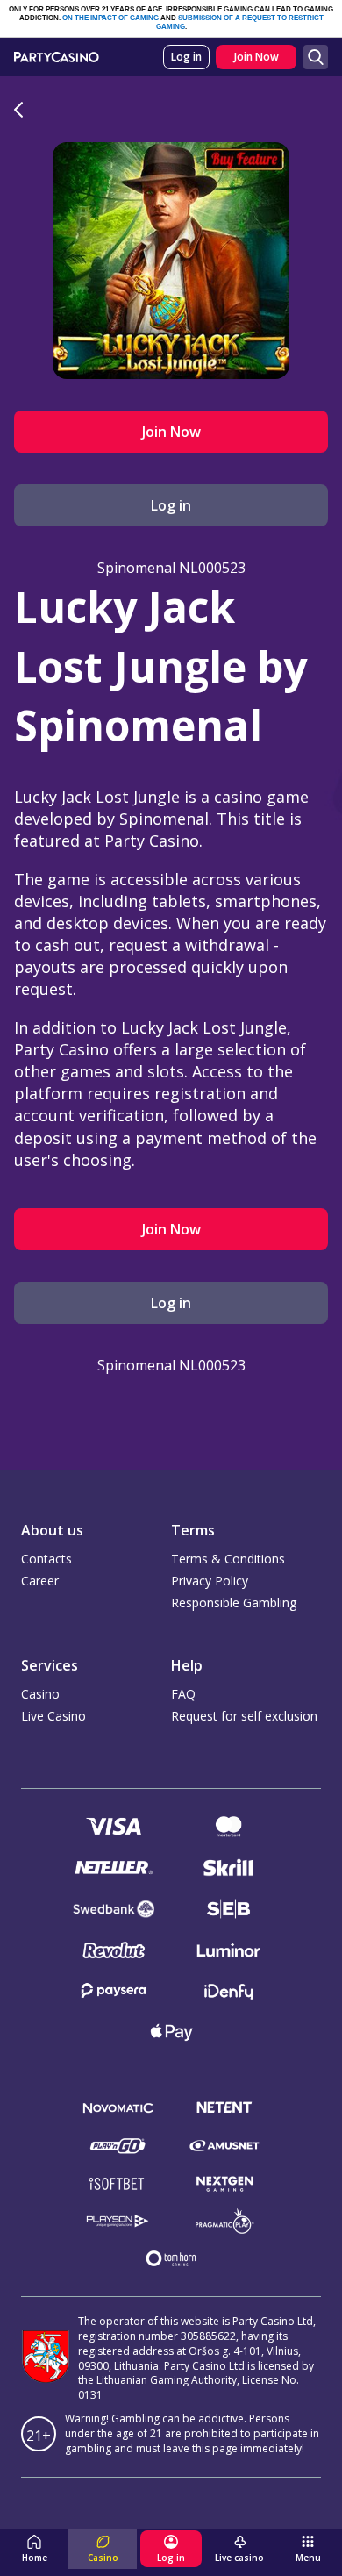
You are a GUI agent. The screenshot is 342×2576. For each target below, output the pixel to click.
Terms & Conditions (228, 1559)
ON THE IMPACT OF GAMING (110, 18)
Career (40, 1581)
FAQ (183, 1694)
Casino (40, 1694)
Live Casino (53, 1716)
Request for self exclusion (244, 1716)
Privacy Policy (210, 1581)
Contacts (46, 1559)
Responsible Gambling (234, 1603)
